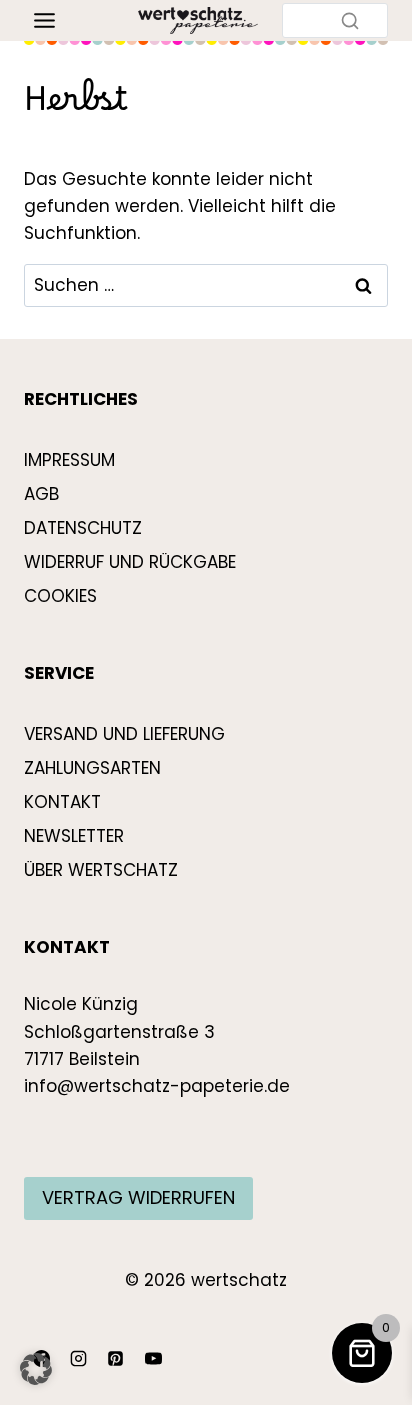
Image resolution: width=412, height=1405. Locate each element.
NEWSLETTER (74, 836)
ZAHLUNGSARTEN (92, 768)
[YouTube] (153, 1358)
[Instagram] (78, 1358)
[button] (36, 1369)
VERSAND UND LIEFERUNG (124, 734)
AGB (41, 494)
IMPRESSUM (69, 460)
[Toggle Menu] (44, 20)
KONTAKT (62, 802)
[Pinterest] (116, 1358)
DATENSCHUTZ (83, 528)
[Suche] (350, 20)
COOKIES (60, 596)
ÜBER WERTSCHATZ (101, 870)
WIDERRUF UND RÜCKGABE (130, 562)
